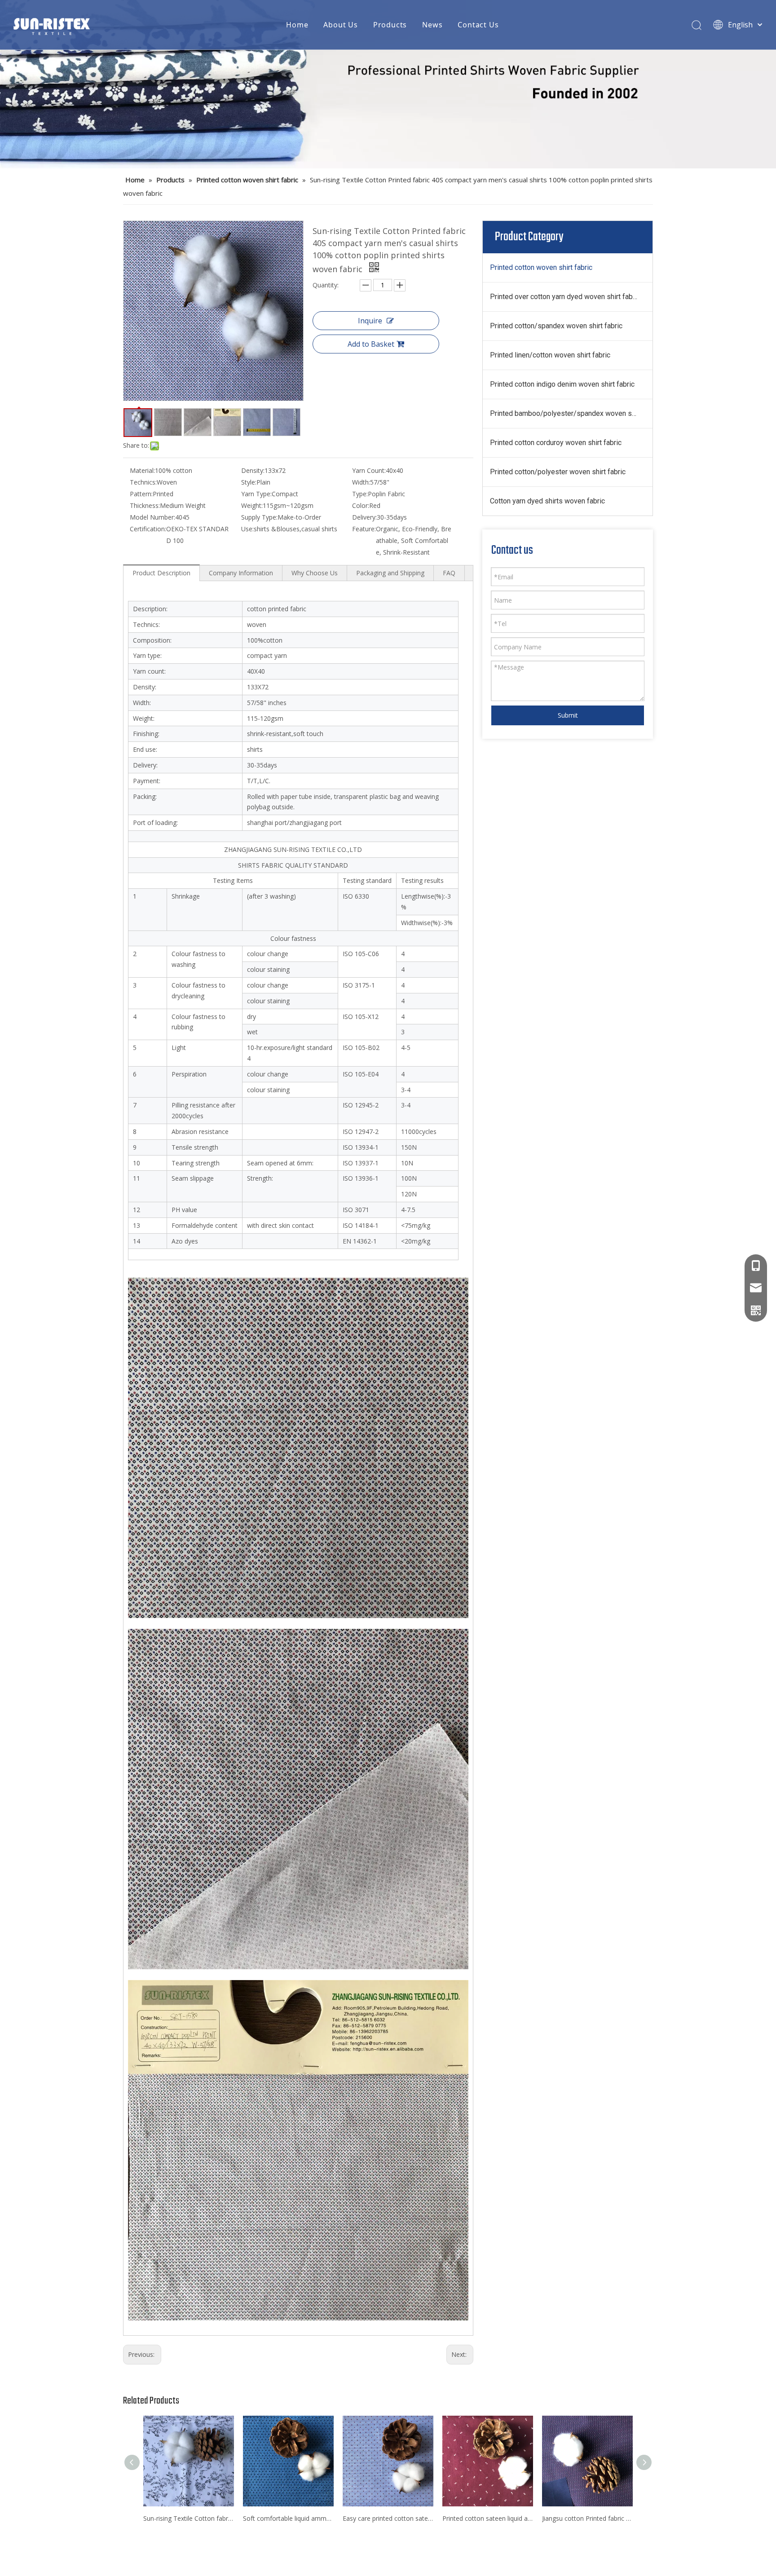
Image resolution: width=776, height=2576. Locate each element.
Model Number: (152, 517)
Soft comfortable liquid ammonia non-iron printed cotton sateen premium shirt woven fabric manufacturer (288, 2518)
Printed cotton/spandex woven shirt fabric (556, 326)
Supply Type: (259, 517)
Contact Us (478, 25)
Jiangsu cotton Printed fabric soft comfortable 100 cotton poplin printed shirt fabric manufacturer (587, 2518)
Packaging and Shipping (390, 573)
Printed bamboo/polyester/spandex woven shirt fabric (571, 413)
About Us (340, 25)
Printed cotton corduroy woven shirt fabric (556, 443)
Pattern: (141, 494)
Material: (142, 470)
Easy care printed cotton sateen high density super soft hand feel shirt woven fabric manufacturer (388, 2518)
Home (297, 25)
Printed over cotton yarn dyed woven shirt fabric (565, 297)
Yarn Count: (369, 470)
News (432, 25)
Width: (361, 482)
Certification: (148, 529)
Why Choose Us (315, 573)
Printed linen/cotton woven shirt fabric (550, 355)
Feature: (364, 529)
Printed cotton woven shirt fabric (541, 267)
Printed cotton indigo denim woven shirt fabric (562, 384)
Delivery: (364, 517)
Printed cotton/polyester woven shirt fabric (558, 472)
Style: (249, 482)
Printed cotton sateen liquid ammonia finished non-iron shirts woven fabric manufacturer (488, 2518)
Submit (568, 715)
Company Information (241, 573)
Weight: (252, 505)
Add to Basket (371, 344)
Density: (253, 470)
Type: (360, 494)
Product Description (161, 573)
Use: (247, 529)
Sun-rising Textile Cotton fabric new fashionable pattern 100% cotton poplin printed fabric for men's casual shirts (189, 2518)
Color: (361, 505)
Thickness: (145, 505)
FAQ (449, 573)
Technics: (143, 482)
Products (390, 25)
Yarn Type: (256, 494)
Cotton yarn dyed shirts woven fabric (547, 501)
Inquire (370, 321)
